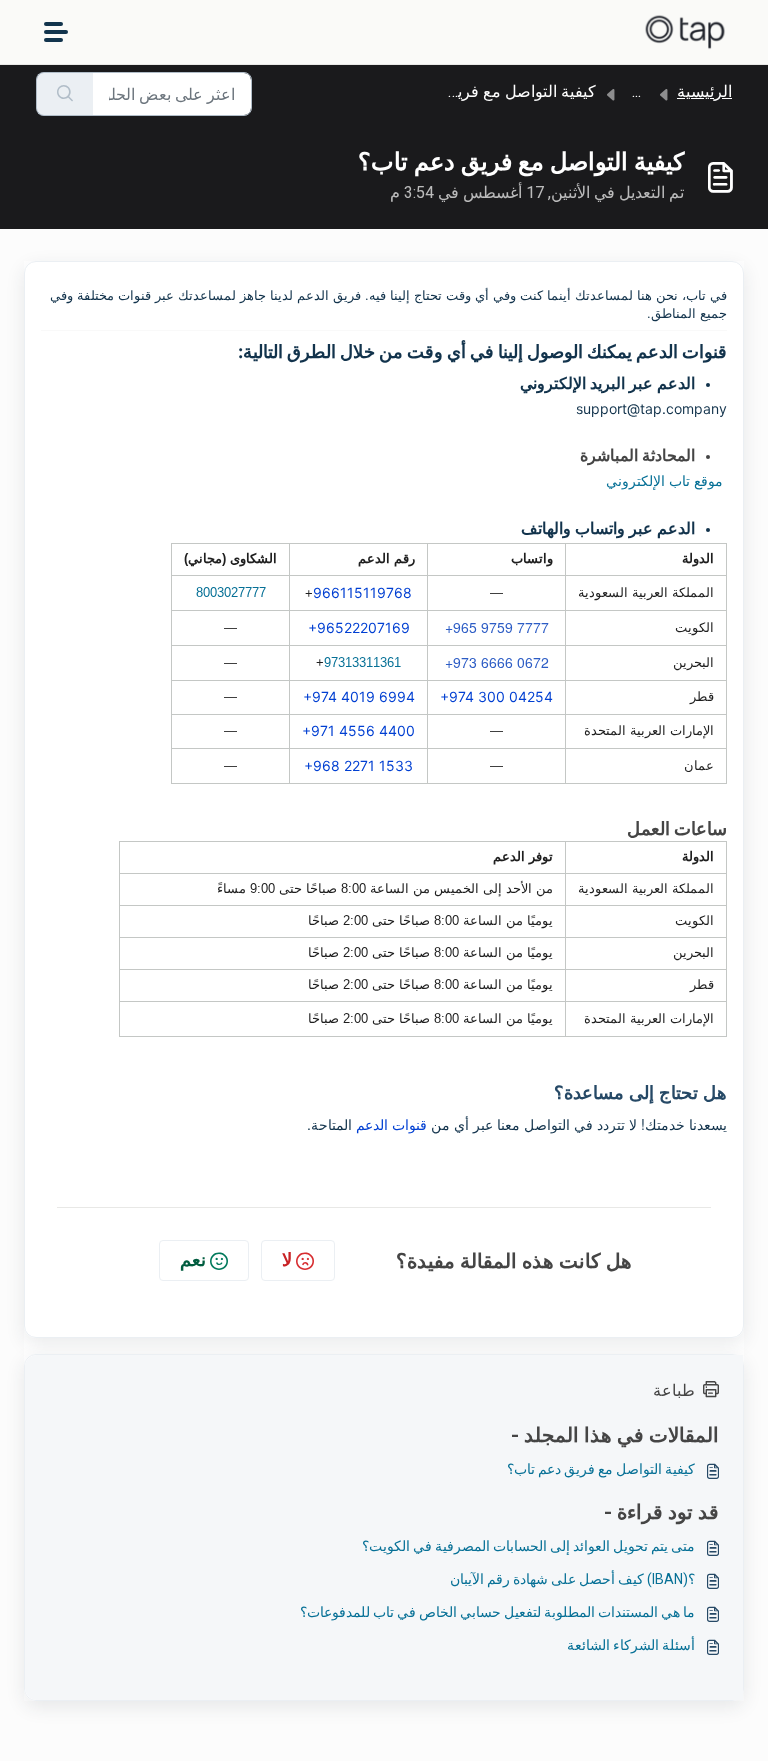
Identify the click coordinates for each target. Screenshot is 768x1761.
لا (287, 1259)
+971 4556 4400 (358, 730)
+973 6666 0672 (497, 662)
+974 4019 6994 (359, 696)
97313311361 (362, 662)
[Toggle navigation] (56, 32)
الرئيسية (704, 91)
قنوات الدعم (393, 1124)
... (636, 91)
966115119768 (362, 592)
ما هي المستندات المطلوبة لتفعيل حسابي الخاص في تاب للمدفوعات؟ (497, 1612)
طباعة (674, 1390)
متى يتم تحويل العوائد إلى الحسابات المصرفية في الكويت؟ (528, 1546)
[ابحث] (64, 94)
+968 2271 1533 (358, 765)
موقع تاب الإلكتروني (664, 480)
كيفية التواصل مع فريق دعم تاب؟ (601, 1469)
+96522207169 (359, 627)
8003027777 (231, 592)
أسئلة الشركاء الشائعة (631, 1645)
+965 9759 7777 (497, 627)
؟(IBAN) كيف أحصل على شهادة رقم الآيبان (572, 1579)
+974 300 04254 (496, 696)
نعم (193, 1259)
